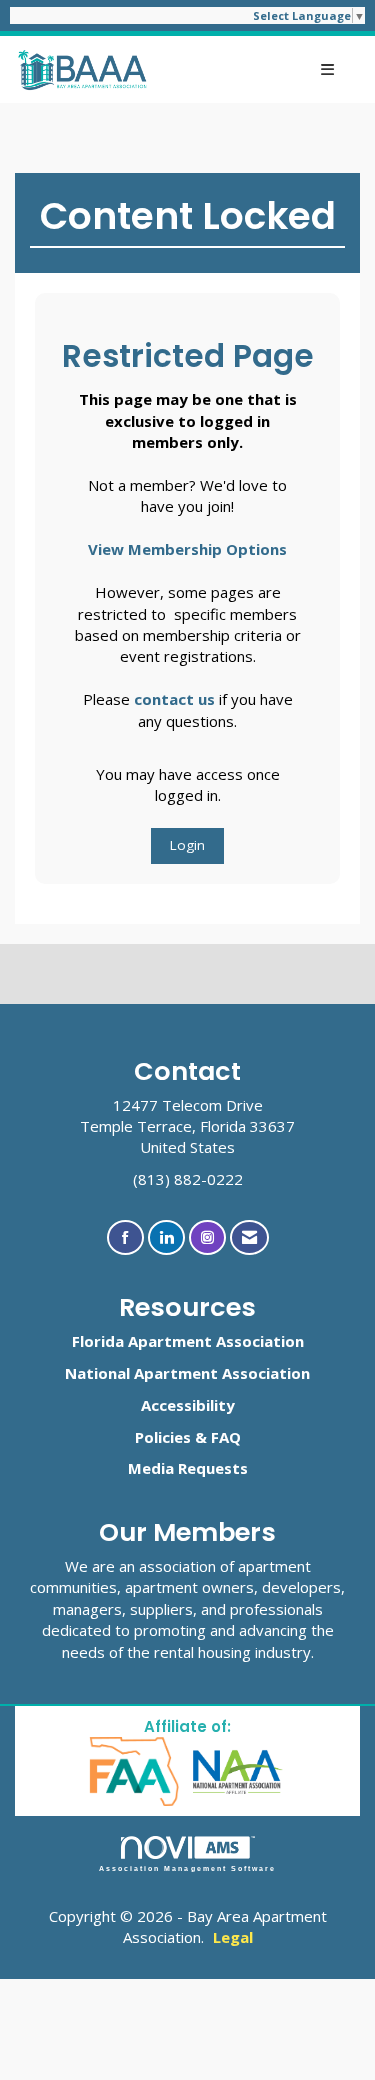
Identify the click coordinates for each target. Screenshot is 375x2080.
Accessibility (188, 1405)
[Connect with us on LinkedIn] (166, 1237)
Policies (163, 1437)
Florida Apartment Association (188, 1341)
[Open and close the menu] (252, 69)
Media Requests (188, 1468)
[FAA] (135, 1770)
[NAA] (238, 1770)
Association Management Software (187, 1868)
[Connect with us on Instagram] (207, 1237)
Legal (233, 1937)
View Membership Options (187, 549)
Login (187, 845)
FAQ (226, 1437)
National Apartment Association (187, 1373)
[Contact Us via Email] (249, 1237)
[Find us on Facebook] (125, 1237)
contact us (174, 699)
